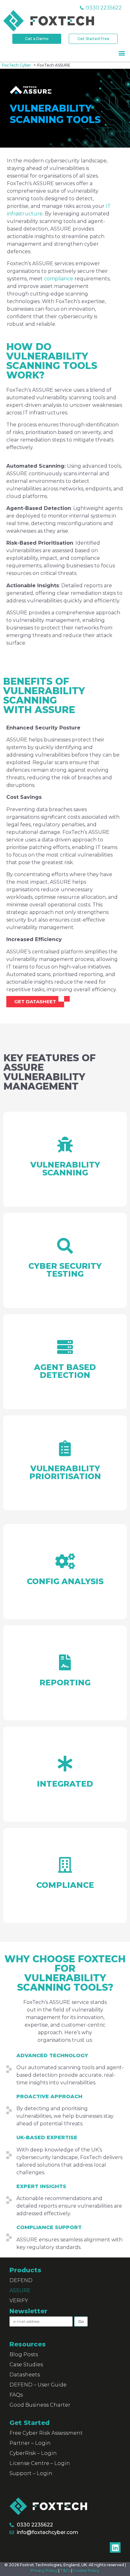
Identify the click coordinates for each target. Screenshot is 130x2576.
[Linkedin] (115, 2548)
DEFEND (21, 2280)
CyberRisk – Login (33, 2453)
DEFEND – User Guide (38, 2385)
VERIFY (19, 2301)
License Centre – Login (40, 2463)
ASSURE (20, 2290)
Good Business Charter (40, 2405)
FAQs (16, 2395)
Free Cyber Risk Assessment (46, 2433)
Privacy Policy (44, 2570)
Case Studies (26, 2365)
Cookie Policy (86, 2570)
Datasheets (25, 2375)
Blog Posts (24, 2354)
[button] (122, 53)
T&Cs (65, 2570)
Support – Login (31, 2473)
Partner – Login (30, 2443)
